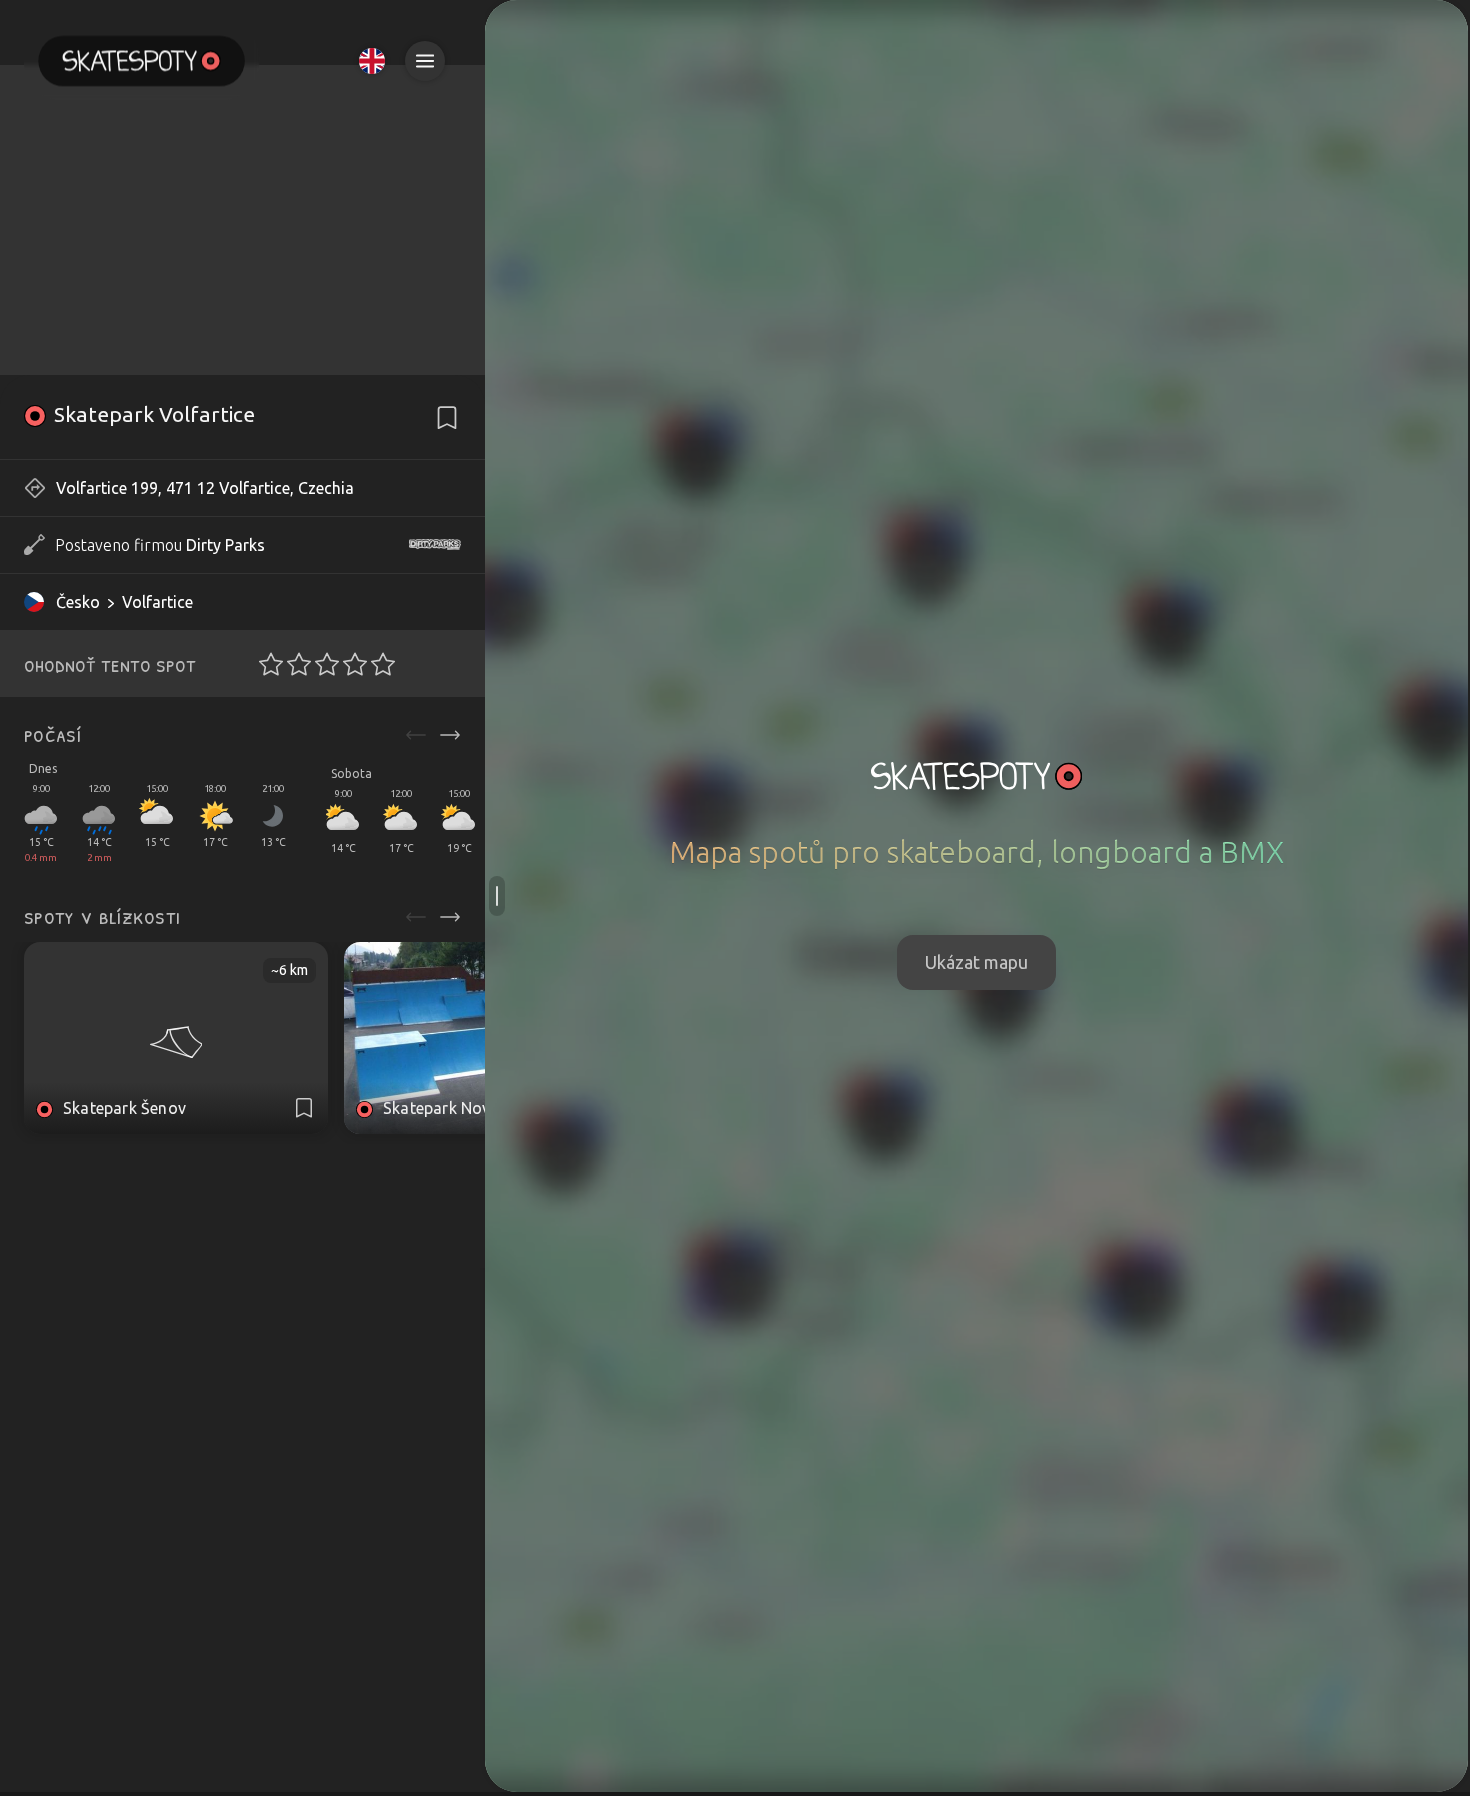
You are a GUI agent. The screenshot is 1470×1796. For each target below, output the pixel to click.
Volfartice (157, 602)
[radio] (265, 664)
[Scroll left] (416, 735)
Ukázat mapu (976, 962)
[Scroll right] (450, 735)
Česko (78, 602)
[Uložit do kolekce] (447, 418)
